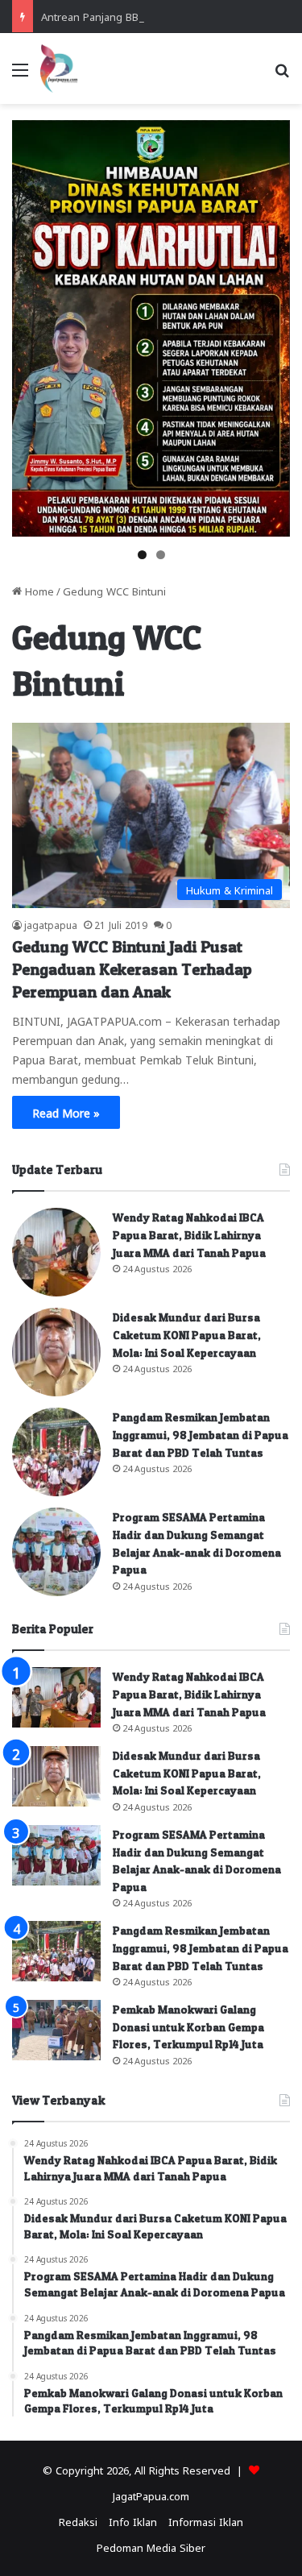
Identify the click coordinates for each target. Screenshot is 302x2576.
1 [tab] (142, 555)
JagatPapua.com (151, 2495)
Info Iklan (133, 2521)
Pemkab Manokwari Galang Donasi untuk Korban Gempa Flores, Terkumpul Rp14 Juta (188, 2026)
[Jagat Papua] (59, 68)
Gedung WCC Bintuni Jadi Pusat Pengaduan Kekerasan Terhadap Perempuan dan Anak (132, 969)
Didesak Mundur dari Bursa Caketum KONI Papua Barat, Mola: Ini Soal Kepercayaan (187, 1334)
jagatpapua (51, 924)
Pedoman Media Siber (151, 2547)
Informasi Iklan (206, 2521)
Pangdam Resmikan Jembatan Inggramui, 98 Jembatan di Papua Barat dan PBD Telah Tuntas (201, 1434)
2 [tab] (161, 555)
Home (38, 590)
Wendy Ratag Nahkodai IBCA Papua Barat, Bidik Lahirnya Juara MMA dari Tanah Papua (189, 1234)
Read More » (66, 1112)
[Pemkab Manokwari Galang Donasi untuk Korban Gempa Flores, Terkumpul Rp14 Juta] (56, 2030)
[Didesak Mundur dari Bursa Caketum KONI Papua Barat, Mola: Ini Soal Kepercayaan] (56, 1352)
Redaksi (78, 2521)
